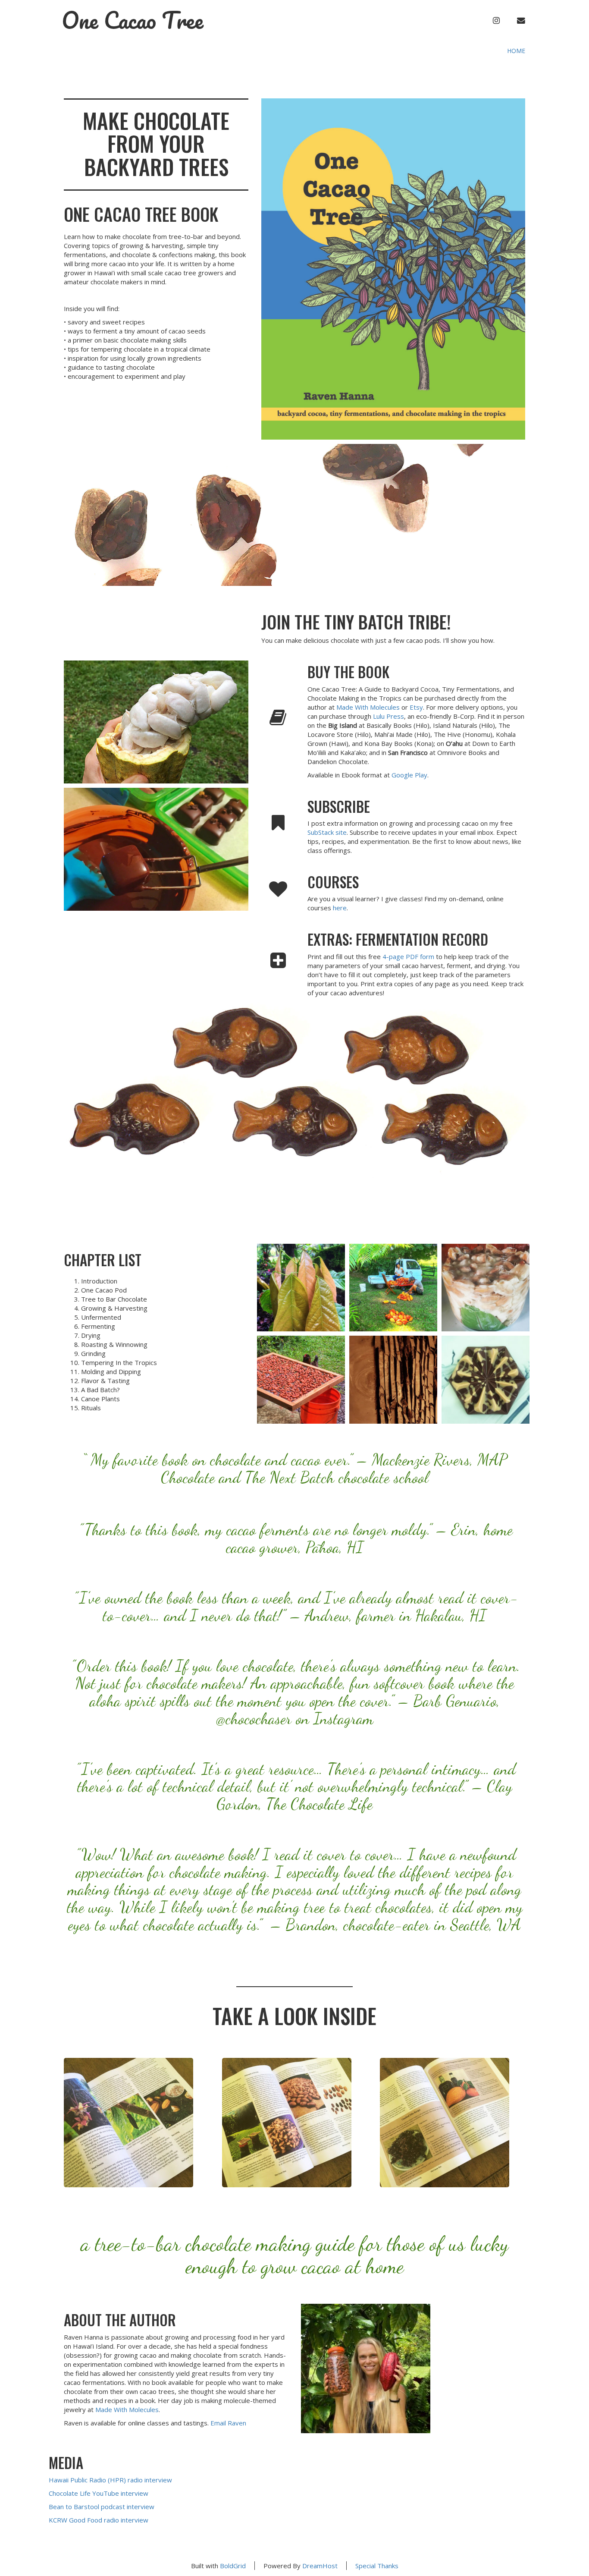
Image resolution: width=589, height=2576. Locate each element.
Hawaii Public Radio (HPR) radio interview (110, 2480)
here (340, 908)
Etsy (416, 707)
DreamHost (320, 2566)
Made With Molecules (368, 707)
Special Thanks (377, 2566)
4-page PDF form (408, 956)
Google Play (409, 775)
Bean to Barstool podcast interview (102, 2507)
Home (516, 51)
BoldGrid (233, 2566)
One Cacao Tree (133, 20)
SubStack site (327, 832)
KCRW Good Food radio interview (99, 2520)
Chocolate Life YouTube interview (99, 2493)
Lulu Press (388, 716)
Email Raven (228, 2423)
